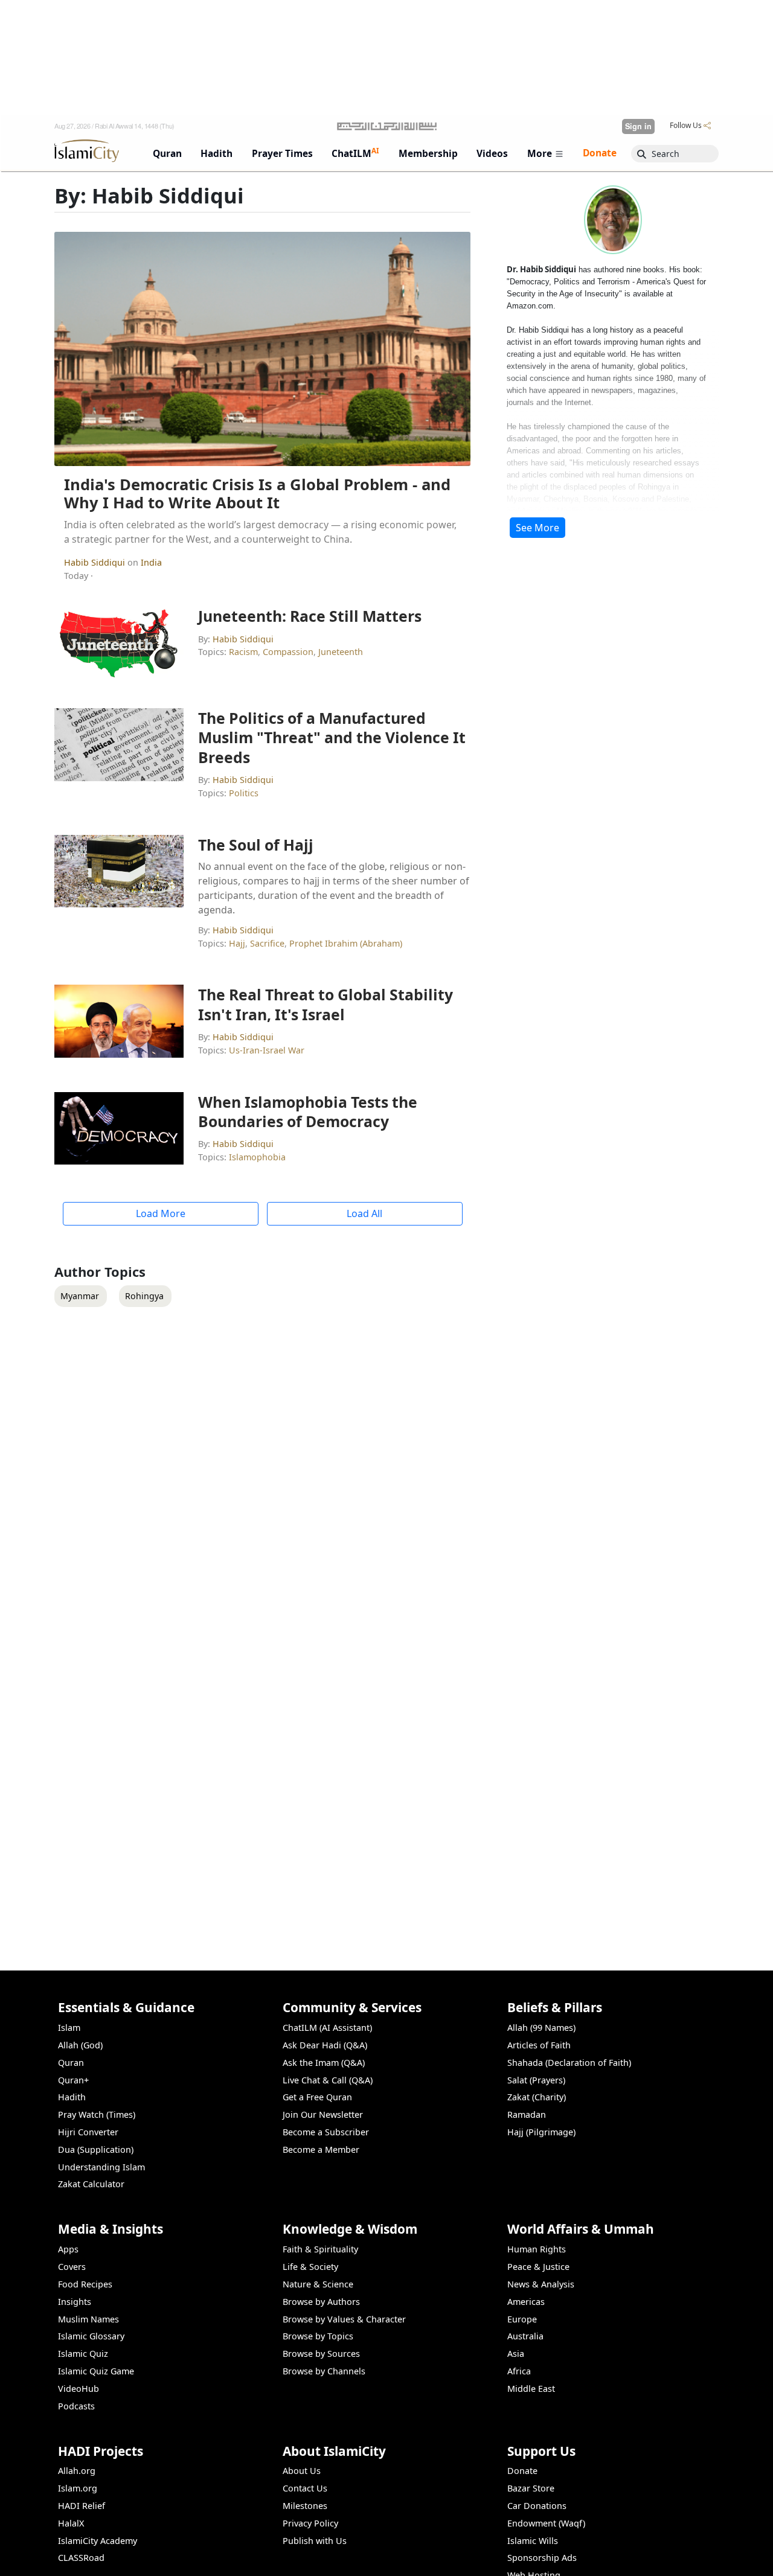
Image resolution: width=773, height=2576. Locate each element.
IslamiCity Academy (98, 2541)
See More (537, 528)
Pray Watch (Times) (97, 2114)
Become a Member (321, 2149)
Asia (516, 2354)
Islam (69, 2028)
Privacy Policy (310, 2523)
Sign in (638, 126)
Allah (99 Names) (541, 2028)
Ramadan (527, 2114)
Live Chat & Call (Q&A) (328, 2080)
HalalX (71, 2523)
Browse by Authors (321, 2302)
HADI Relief (82, 2506)
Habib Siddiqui (96, 562)
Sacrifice (267, 943)
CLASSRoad (81, 2558)
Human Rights (537, 2249)
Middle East (531, 2389)
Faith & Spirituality (320, 2249)
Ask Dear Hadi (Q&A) (325, 2045)
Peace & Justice (538, 2267)
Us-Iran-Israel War (267, 1050)
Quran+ (73, 2080)
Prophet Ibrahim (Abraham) (346, 943)
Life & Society (310, 2267)
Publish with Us (315, 2541)
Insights (75, 2302)
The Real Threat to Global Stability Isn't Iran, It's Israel (326, 1004)
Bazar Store (531, 2488)
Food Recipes (85, 2284)
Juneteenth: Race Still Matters (310, 616)
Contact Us (305, 2488)
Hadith (72, 2097)
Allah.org (77, 2471)
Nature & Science (318, 2284)
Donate (522, 2471)
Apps (68, 2249)
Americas (526, 2302)
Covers (72, 2267)
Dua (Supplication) (96, 2149)
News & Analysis (541, 2284)
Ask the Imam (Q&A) (324, 2063)
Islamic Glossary (91, 2336)
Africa (519, 2371)
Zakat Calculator (91, 2184)
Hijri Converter (88, 2132)
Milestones (305, 2506)
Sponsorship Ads (542, 2558)
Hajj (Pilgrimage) (541, 2132)
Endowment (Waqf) (546, 2523)
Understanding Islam (101, 2167)
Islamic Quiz (83, 2354)
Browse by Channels (324, 2371)
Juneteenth (341, 652)
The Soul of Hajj (256, 845)
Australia (525, 2336)
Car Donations (537, 2506)
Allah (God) (80, 2045)
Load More (161, 1213)
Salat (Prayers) (536, 2080)
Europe (522, 2319)
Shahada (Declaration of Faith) (569, 2063)
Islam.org (78, 2488)
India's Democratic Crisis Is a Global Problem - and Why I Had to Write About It (257, 494)
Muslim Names (88, 2319)
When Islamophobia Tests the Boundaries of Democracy (308, 1111)
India (151, 562)
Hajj (237, 943)
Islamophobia (257, 1157)
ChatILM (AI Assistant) (327, 2028)
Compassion (288, 652)
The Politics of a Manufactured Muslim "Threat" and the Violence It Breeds (332, 737)
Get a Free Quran (317, 2097)
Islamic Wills (533, 2541)
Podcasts (76, 2406)
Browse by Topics (318, 2336)
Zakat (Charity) (537, 2097)
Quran (71, 2063)
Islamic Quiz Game (96, 2371)
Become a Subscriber (326, 2132)
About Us (302, 2471)
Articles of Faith (539, 2045)
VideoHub (79, 2389)
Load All (364, 1213)
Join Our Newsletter (323, 2114)
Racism (243, 652)
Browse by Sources (321, 2354)
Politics (244, 793)
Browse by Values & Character (344, 2319)
